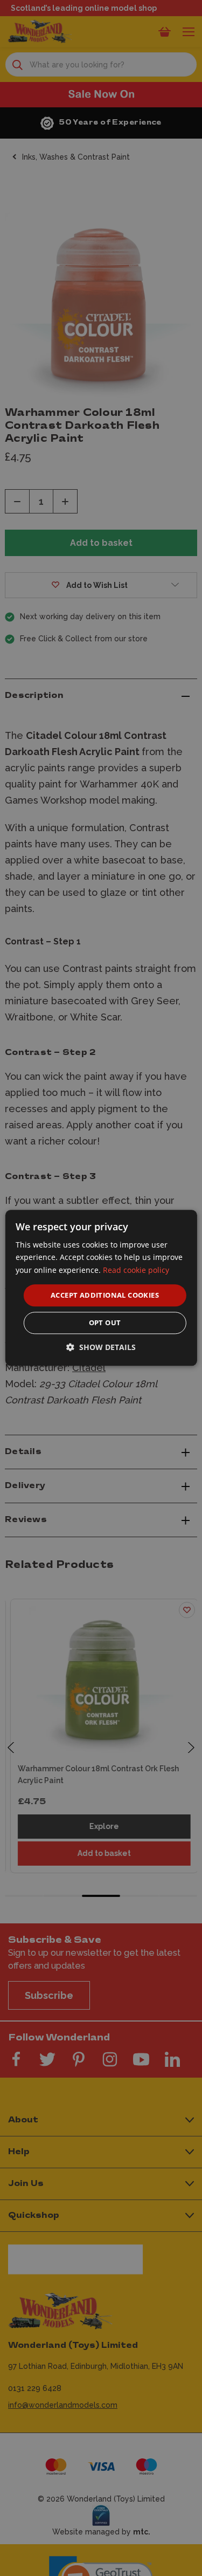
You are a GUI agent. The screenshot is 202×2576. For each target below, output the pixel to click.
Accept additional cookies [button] (105, 1295)
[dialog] (101, 1288)
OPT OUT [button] (105, 1323)
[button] (101, 1348)
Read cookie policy (136, 1270)
